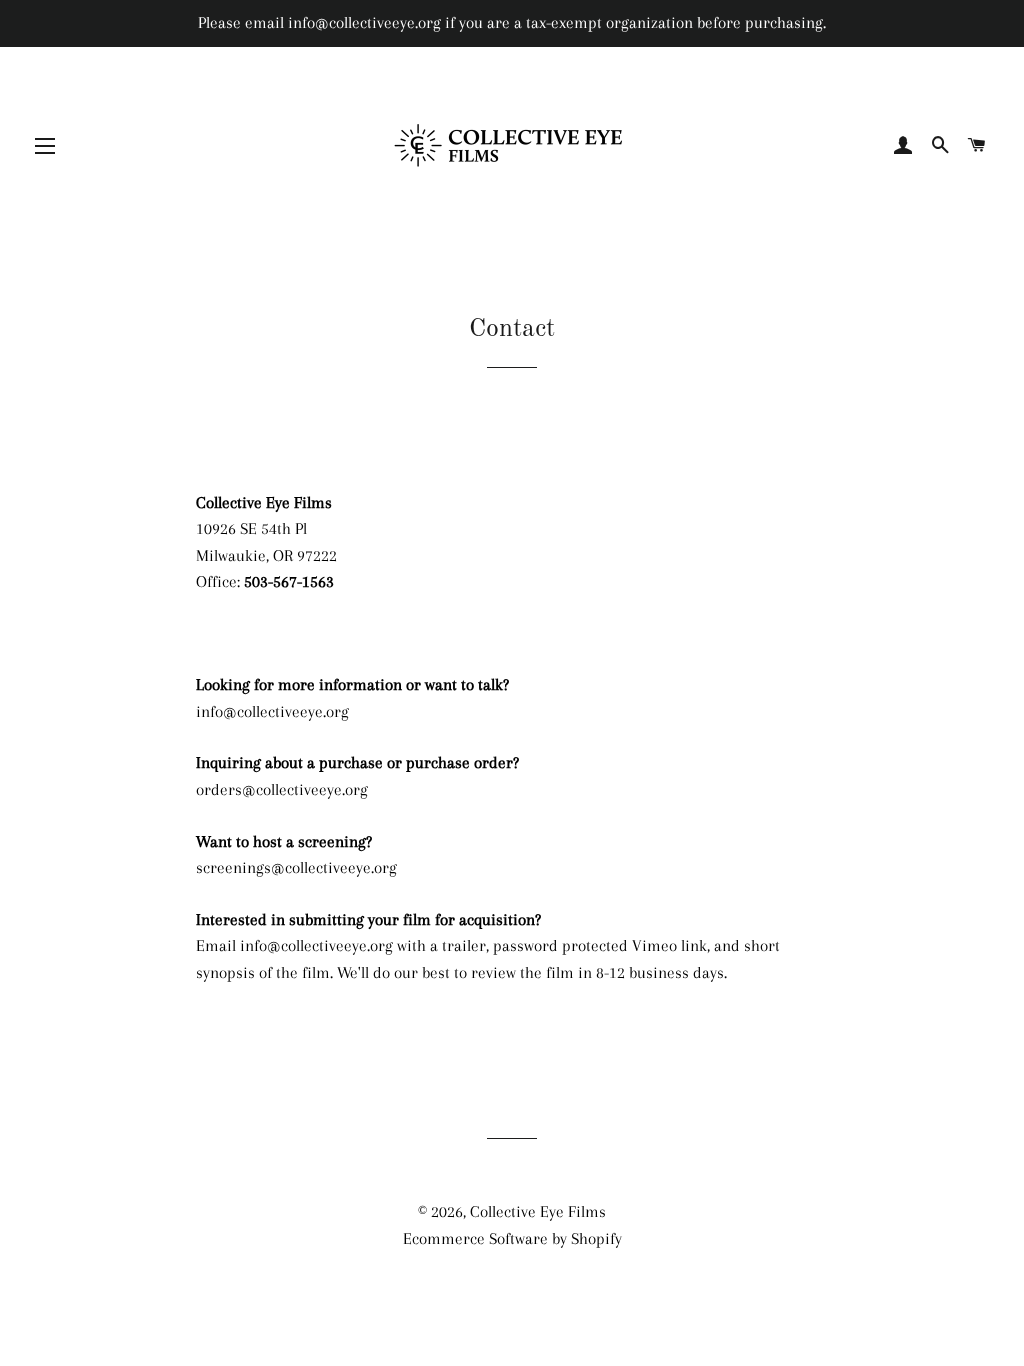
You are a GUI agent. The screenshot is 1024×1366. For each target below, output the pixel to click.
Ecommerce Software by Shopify (512, 1238)
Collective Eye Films (538, 1211)
